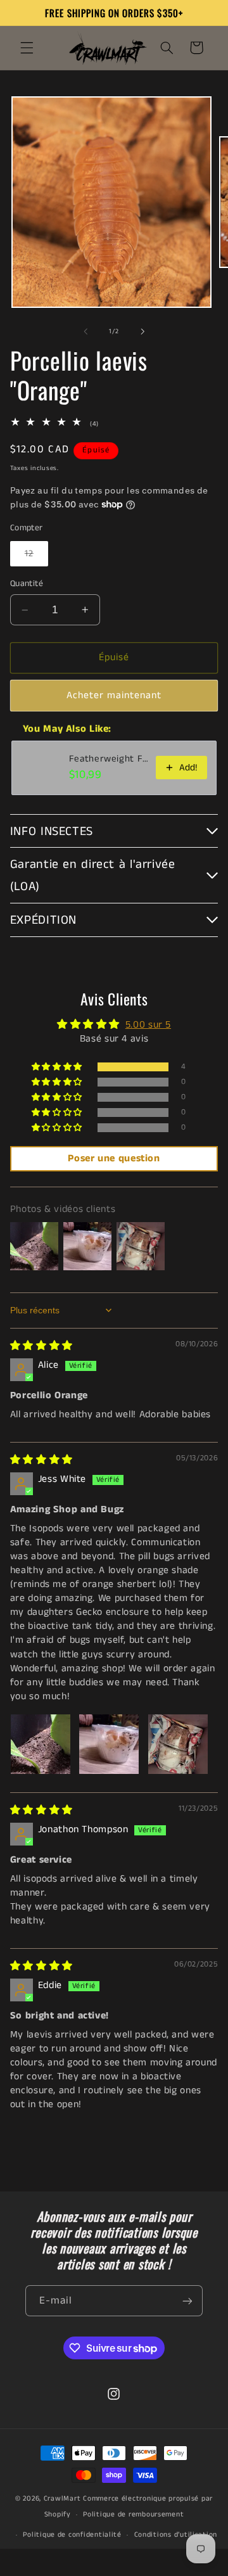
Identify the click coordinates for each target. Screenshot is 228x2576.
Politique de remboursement (133, 2515)
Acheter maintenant (114, 696)
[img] (41, 1346)
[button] (27, 48)
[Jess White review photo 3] (178, 1744)
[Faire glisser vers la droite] (142, 331)
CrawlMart (62, 2499)
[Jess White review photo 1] (41, 1744)
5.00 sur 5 (148, 1025)
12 (36, 557)
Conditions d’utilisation (176, 2535)
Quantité (27, 584)
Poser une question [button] (114, 1158)
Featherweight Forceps (109, 759)
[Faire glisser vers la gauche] (85, 331)
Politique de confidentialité (72, 2535)
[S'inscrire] (187, 2301)
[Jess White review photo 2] (109, 1744)
